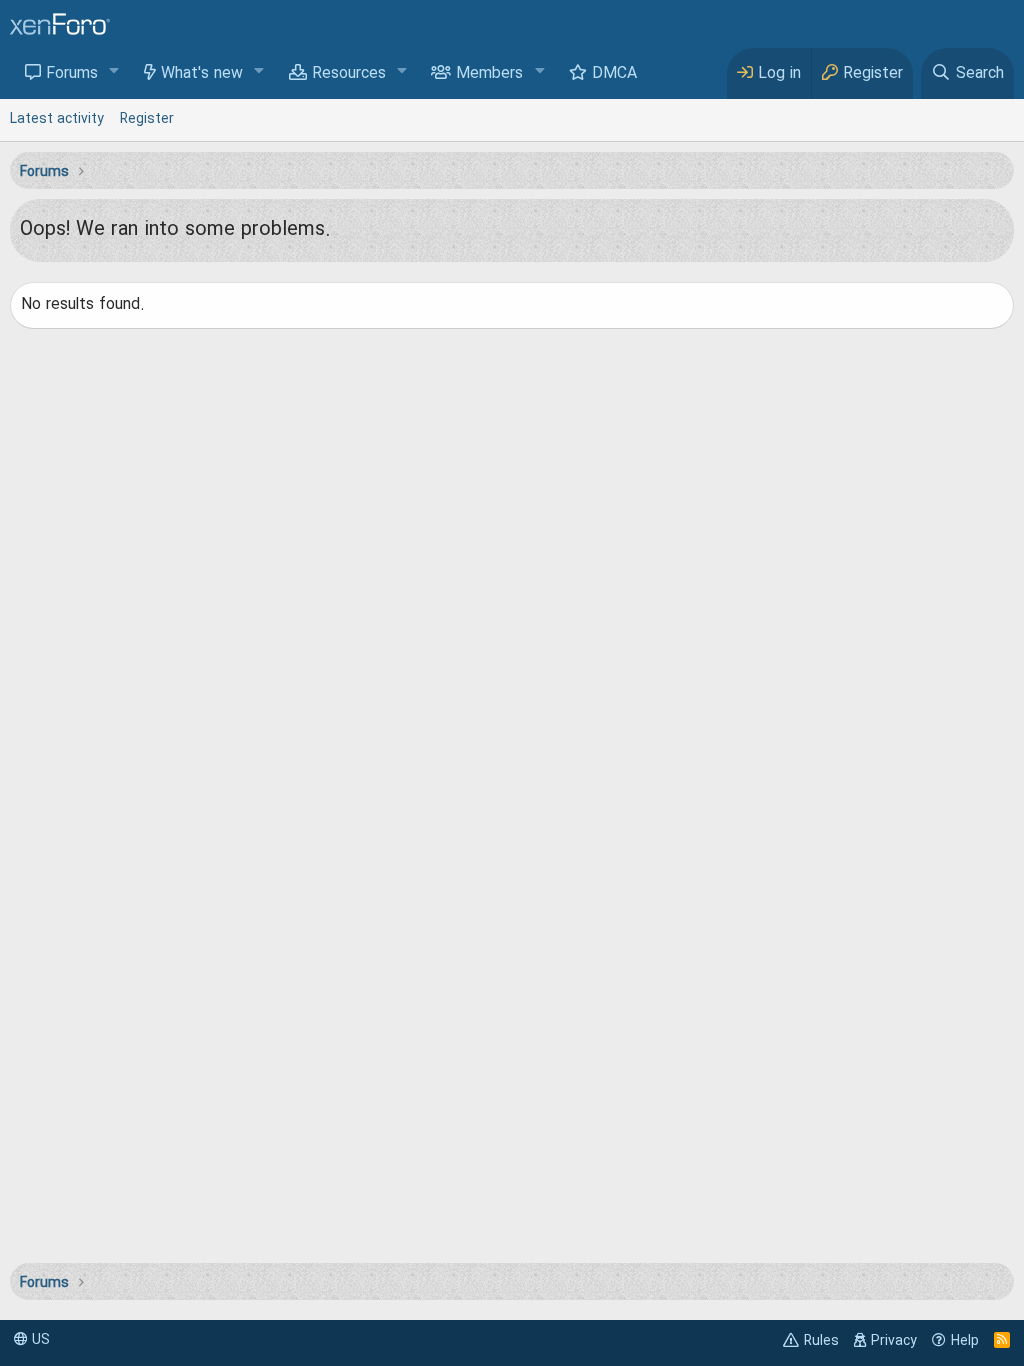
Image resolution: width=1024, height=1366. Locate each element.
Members (489, 74)
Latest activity (57, 119)
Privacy (894, 1341)
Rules (821, 1341)
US (39, 1340)
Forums (72, 74)
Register (147, 119)
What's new (202, 74)
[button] (114, 72)
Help (965, 1341)
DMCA (614, 74)
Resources (349, 74)
